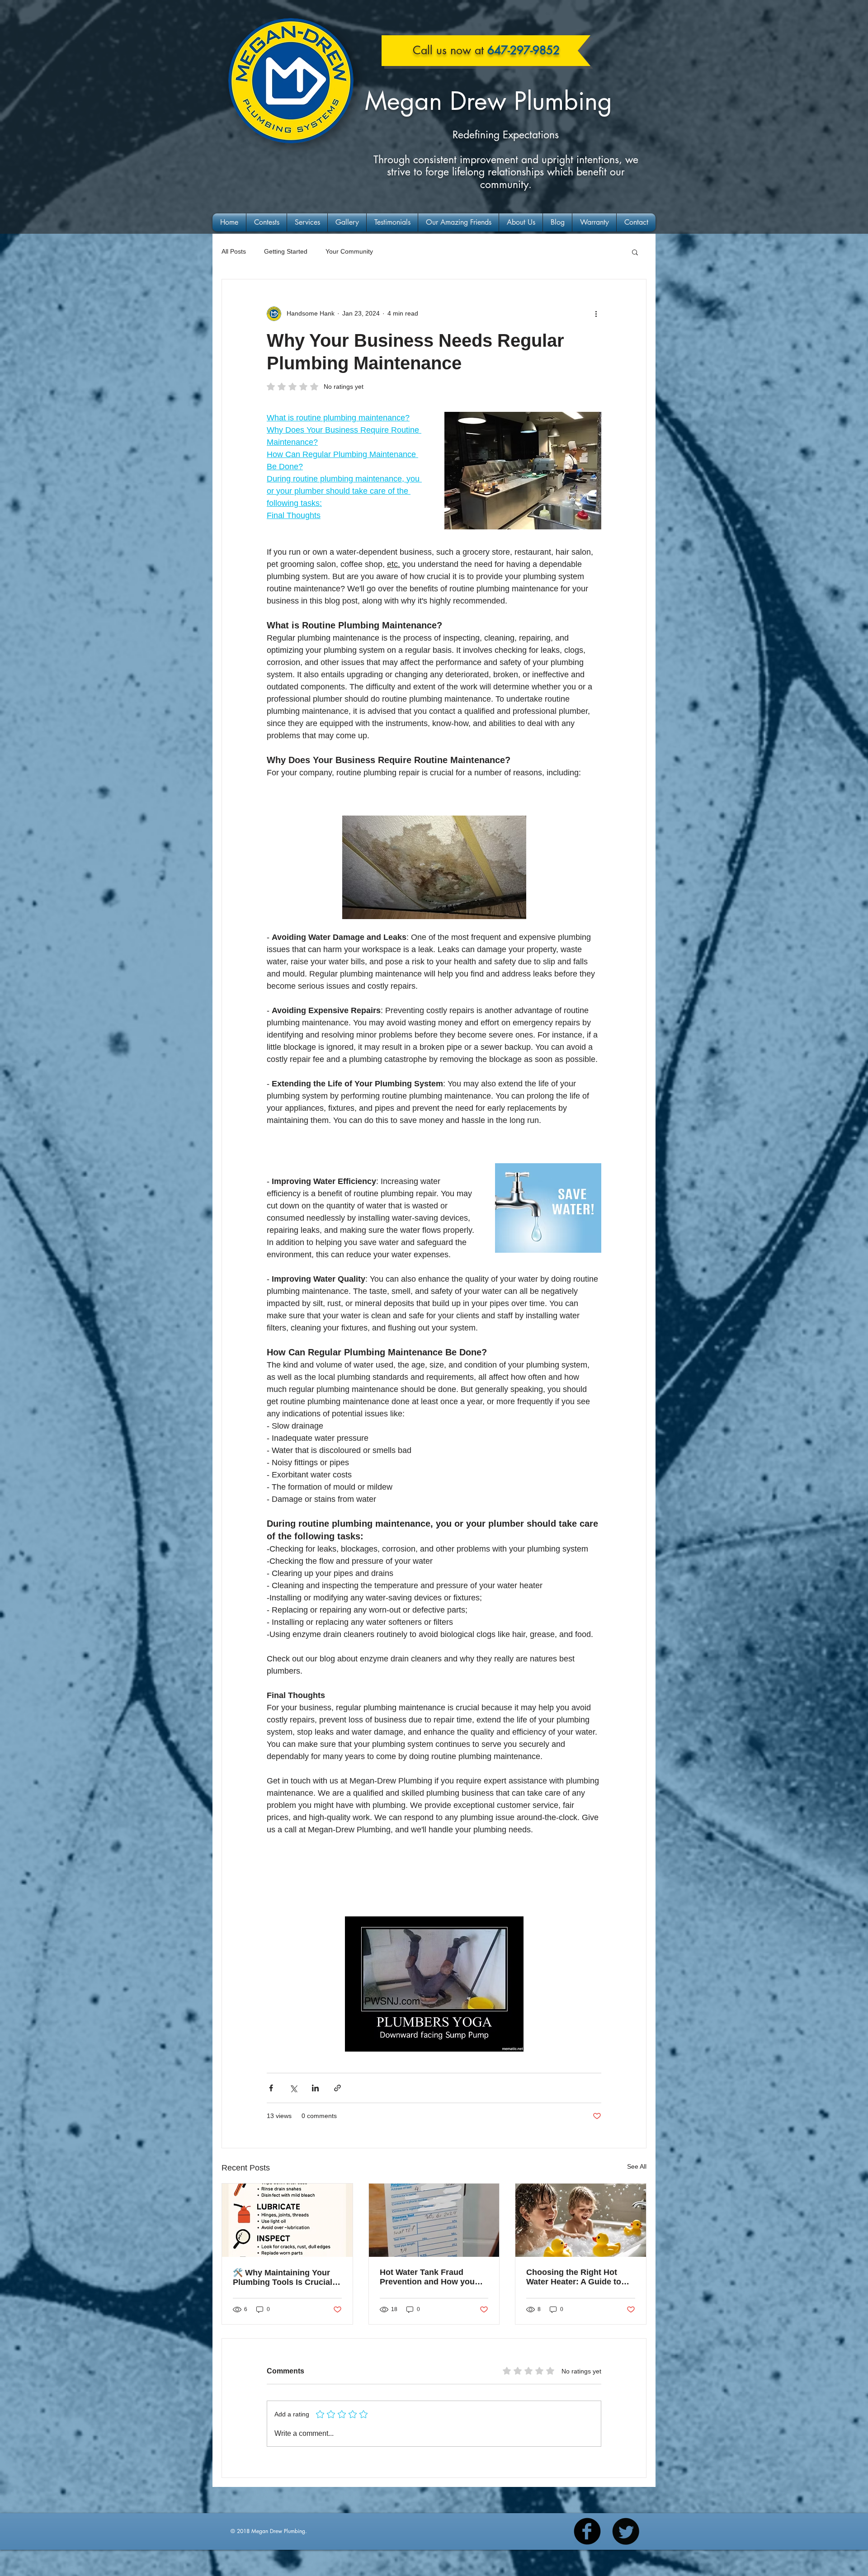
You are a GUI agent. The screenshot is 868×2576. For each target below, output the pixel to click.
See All (637, 2166)
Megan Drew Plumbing (488, 101)
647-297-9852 (524, 50)
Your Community (349, 251)
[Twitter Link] (626, 2531)
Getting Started (286, 251)
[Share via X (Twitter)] (293, 2088)
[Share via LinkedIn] (315, 2088)
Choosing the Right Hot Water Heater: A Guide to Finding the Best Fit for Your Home (574, 2277)
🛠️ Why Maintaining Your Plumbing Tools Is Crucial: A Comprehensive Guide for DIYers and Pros (286, 2278)
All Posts (234, 251)
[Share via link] (337, 2088)
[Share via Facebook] (271, 2088)
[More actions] (596, 314)
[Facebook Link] (587, 2531)
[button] (635, 252)
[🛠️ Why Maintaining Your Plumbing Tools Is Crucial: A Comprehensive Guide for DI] (287, 2220)
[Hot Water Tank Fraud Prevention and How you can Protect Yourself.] (434, 2220)
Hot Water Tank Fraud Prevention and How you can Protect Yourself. (427, 2277)
